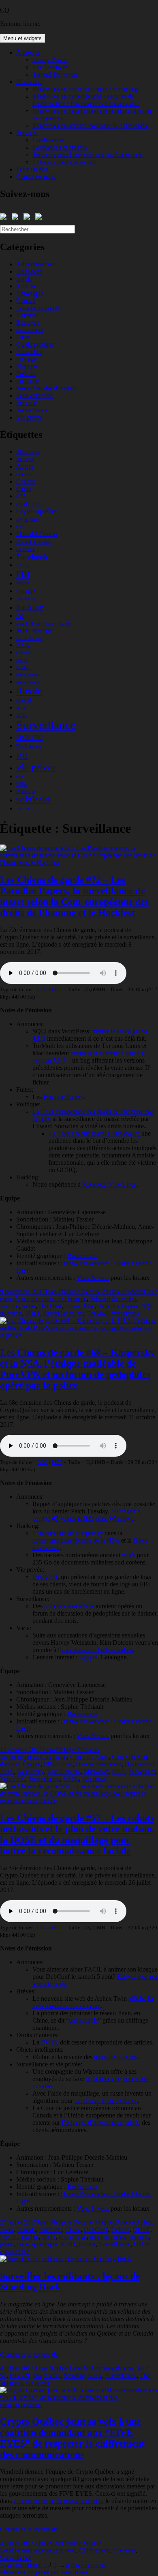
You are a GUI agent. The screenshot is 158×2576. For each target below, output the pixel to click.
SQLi (32, 1313)
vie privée (36, 767)
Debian (120, 2230)
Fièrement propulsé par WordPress (44, 2572)
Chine (24, 489)
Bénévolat (29, 82)
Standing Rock (83, 2376)
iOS (20, 616)
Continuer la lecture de (29, 2354)
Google (26, 591)
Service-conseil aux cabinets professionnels (88, 155)
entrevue (26, 549)
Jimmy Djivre (50, 60)
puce (23, 2244)
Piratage (27, 359)
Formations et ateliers (60, 147)
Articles (26, 286)
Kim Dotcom (64, 1771)
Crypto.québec (37, 511)
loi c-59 (19, 2376)
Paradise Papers (118, 1306)
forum (65, 1764)
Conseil (26, 301)
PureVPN (13, 1779)
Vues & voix (93, 1736)
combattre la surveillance (106, 2101)
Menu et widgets (22, 38)
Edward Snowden (33, 542)
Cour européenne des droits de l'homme (78, 1295)
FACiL (23, 566)
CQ (5, 10)
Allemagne (28, 452)
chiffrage (51, 2230)
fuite (23, 583)
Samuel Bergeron (55, 74)
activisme (122, 2368)
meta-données (108, 2237)
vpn (20, 777)
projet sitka (46, 2376)
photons (139, 2237)
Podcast (26, 374)
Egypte (88, 1657)
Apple (24, 279)
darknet (10, 1764)
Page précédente (21, 2565)
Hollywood (139, 1764)
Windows (94, 1779)
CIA (21, 496)
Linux (73, 1306)
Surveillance (32, 410)
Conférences (48, 140)
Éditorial (27, 315)
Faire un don (32, 169)
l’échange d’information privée (101, 2123)
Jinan (49, 2237)
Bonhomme (82, 1256)
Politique (28, 381)
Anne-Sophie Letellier (62, 2368)
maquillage (73, 2237)
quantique (45, 2244)
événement (30, 330)
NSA (23, 645)
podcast (23, 653)
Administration (35, 264)
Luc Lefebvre (50, 67)
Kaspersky (30, 1771)
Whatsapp (26, 791)
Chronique (30, 293)
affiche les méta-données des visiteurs (93, 2002)
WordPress (125, 1313)
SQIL (22, 715)
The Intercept (29, 746)
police (22, 660)
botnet (23, 475)
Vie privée (29, 417)
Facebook (32, 557)
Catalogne (54, 1757)
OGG (42, 989)
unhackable (83, 2020)
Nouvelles (29, 352)
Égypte (31, 1764)
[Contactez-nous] (40, 218)
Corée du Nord (89, 1757)
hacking (30, 607)
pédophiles (142, 1771)
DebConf (96, 2230)
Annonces (29, 271)
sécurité (29, 737)
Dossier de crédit (38, 308)
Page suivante (89, 2565)
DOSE (50, 2042)
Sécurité (27, 403)
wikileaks (33, 799)
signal (24, 700)
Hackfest (26, 599)
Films (23, 337)
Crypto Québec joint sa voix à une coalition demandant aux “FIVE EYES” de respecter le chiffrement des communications (72, 2438)
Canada (26, 481)
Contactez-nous (36, 177)
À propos (28, 53)
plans (7, 2244)
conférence (30, 504)
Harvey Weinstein (99, 1764)
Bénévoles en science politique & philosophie (91, 125)
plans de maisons (116, 2057)
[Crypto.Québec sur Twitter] (17, 218)
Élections (25, 809)
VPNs (21, 784)
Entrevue (28, 323)
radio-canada (28, 675)
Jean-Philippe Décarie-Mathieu (45, 624)
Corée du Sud (129, 1757)
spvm (21, 708)
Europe (9, 1306)
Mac (89, 1306)
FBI (23, 574)
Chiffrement (94, 2550)
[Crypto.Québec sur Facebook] (5, 218)
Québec (23, 668)
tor (22, 755)
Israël (7, 1771)
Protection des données (46, 388)
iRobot (30, 2237)
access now (61, 2550)
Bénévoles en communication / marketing (85, 89)
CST (20, 527)
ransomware (28, 682)
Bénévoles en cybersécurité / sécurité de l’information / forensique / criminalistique (86, 100)
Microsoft (96, 1771)
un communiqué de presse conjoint (57, 2501)
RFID (68, 2244)
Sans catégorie (35, 395)
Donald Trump (37, 534)
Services (27, 133)
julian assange (34, 630)
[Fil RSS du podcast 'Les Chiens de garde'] (28, 218)
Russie (29, 691)
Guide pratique (35, 344)
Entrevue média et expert (64, 162)
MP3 (57, 989)
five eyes (124, 2550)
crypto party (28, 519)
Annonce (25, 459)
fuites (29, 1306)
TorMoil (98, 1313)
